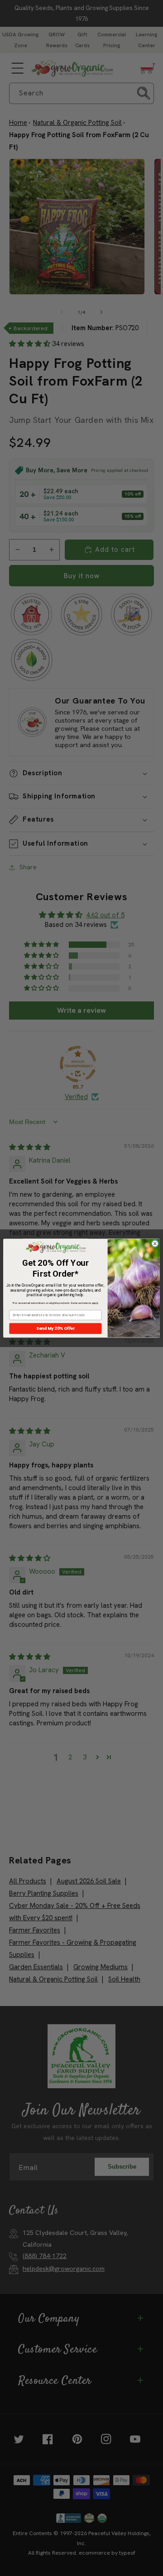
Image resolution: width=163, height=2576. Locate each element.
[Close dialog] (155, 1243)
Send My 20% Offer (55, 1328)
